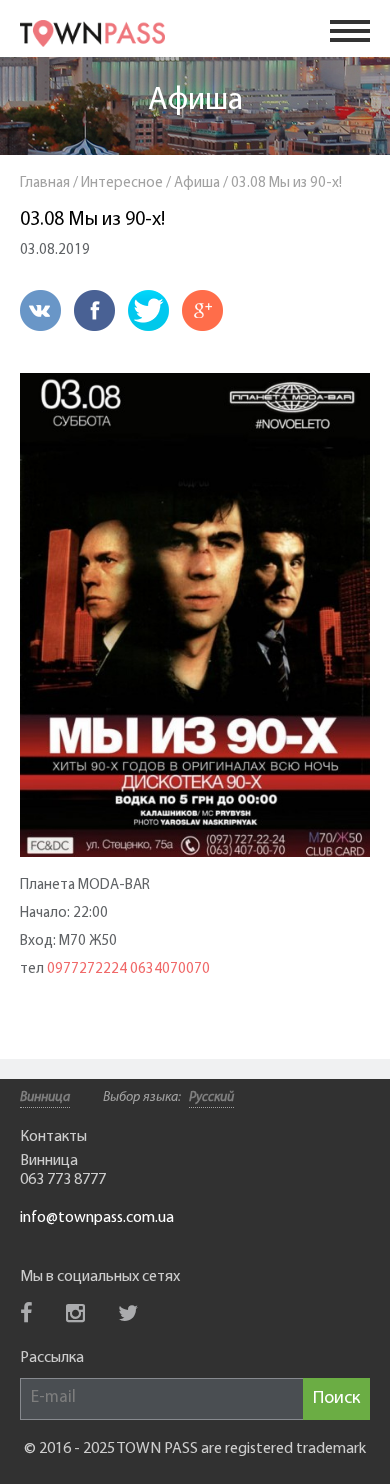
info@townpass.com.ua (97, 1218)
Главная (45, 183)
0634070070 (170, 969)
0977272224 (87, 969)
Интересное (122, 183)
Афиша (195, 101)
